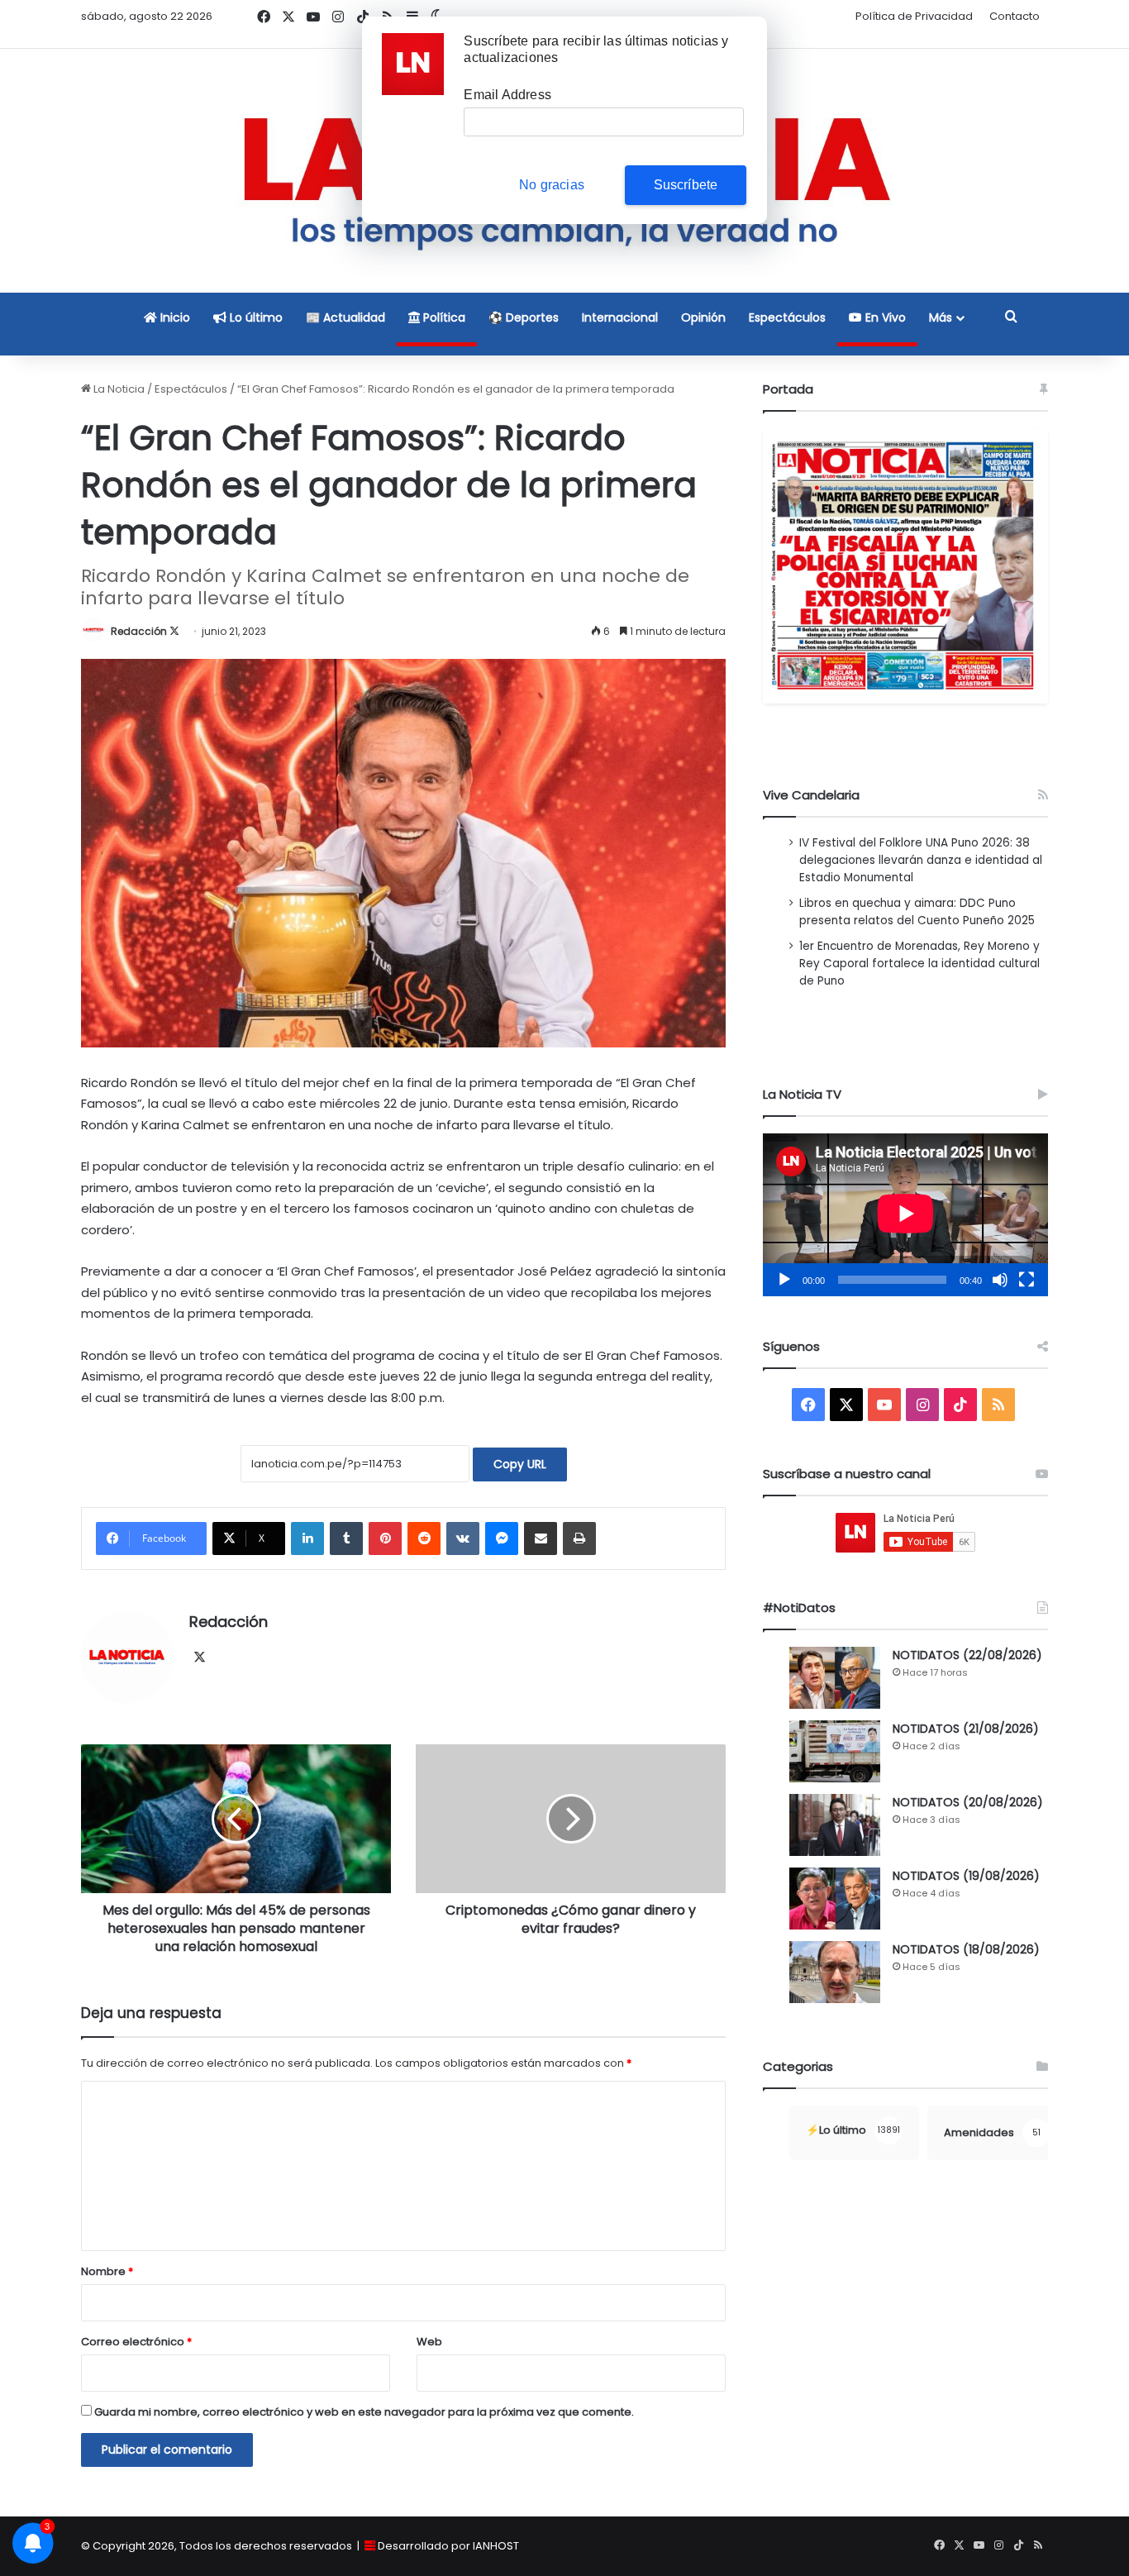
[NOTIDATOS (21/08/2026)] (835, 1751)
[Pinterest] (385, 1538)
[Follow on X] (174, 631)
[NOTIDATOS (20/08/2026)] (835, 1825)
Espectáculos (787, 317)
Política (443, 317)
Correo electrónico (136, 2342)
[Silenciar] (1000, 1280)
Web (429, 2342)
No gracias (552, 185)
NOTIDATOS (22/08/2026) (967, 1655)
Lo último (255, 317)
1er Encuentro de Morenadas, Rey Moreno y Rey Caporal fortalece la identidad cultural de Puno (919, 964)
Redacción (139, 631)
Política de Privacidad (914, 16)
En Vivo (884, 317)
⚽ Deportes (524, 317)
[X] (199, 1658)
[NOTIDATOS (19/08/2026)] (835, 1899)
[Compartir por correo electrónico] (541, 1538)
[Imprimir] (579, 1538)
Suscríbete (686, 185)
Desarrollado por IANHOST (448, 2546)
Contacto (1015, 16)
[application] (905, 1215)
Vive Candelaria (811, 795)
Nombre (107, 2271)
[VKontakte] (463, 1538)
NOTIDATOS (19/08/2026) (966, 1876)
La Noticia (118, 389)
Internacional (620, 317)
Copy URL (520, 1464)
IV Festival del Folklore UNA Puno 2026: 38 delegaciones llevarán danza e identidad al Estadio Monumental (921, 860)
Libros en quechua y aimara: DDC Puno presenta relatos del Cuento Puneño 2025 (917, 912)
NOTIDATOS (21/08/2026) (966, 1729)
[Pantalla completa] (1027, 1280)
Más (941, 317)
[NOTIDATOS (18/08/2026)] (835, 1972)
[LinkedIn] (307, 1538)
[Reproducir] (784, 1280)
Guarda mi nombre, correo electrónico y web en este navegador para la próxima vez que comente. (364, 2412)
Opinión (703, 317)
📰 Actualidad (345, 317)
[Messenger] (502, 1538)
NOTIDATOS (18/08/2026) (966, 1949)
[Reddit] (424, 1538)
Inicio (174, 317)
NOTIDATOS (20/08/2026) (968, 1802)
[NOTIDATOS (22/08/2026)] (835, 1678)
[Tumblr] (346, 1538)
